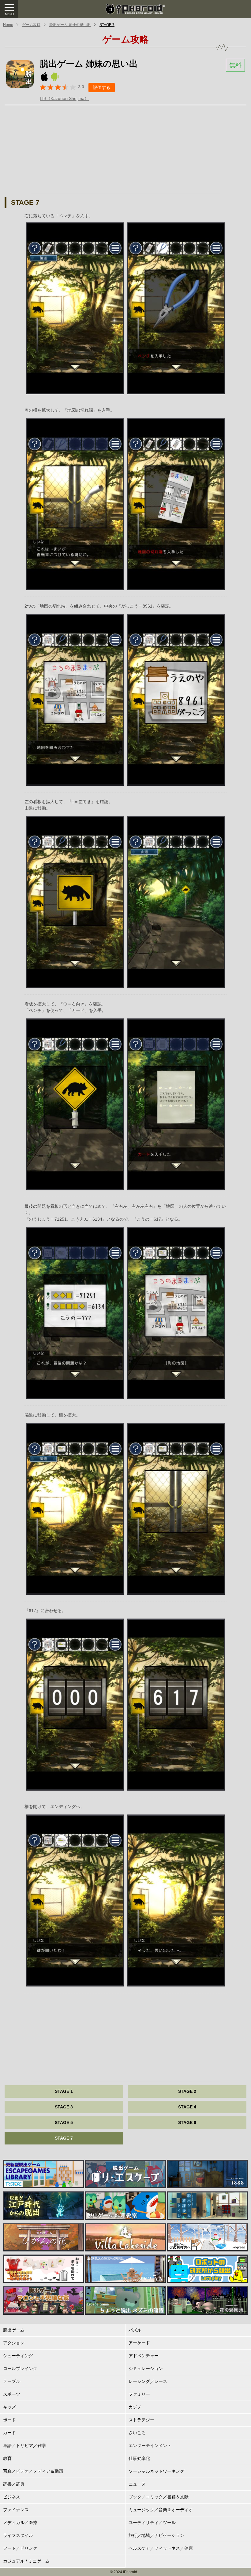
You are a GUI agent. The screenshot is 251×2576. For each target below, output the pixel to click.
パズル (135, 2330)
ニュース (137, 2484)
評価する (102, 87)
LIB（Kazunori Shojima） (64, 98)
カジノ (135, 2407)
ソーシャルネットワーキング (156, 2471)
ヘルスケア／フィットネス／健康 (161, 2548)
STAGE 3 (64, 2107)
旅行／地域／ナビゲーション (156, 2535)
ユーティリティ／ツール (152, 2523)
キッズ (9, 2407)
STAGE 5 (64, 2122)
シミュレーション (146, 2368)
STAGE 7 (107, 25)
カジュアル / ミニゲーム (26, 2561)
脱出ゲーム (14, 2330)
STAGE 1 (64, 2091)
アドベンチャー (144, 2356)
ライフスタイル (18, 2535)
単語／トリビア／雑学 (24, 2446)
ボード (9, 2420)
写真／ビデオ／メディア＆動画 (33, 2471)
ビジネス (12, 2497)
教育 (7, 2458)
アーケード (139, 2343)
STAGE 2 (187, 2091)
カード (9, 2433)
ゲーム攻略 (31, 25)
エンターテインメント (150, 2446)
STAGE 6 (187, 2122)
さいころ (137, 2433)
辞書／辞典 (14, 2484)
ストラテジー (141, 2420)
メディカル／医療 (20, 2523)
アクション (14, 2343)
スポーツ (12, 2394)
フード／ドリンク (20, 2548)
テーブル (12, 2381)
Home (8, 25)
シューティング (18, 2356)
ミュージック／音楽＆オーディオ (161, 2510)
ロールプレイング (20, 2368)
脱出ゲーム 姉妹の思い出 (70, 25)
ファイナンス (16, 2510)
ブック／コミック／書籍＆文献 (159, 2497)
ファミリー (139, 2394)
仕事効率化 (139, 2458)
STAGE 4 (187, 2107)
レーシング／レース (148, 2381)
